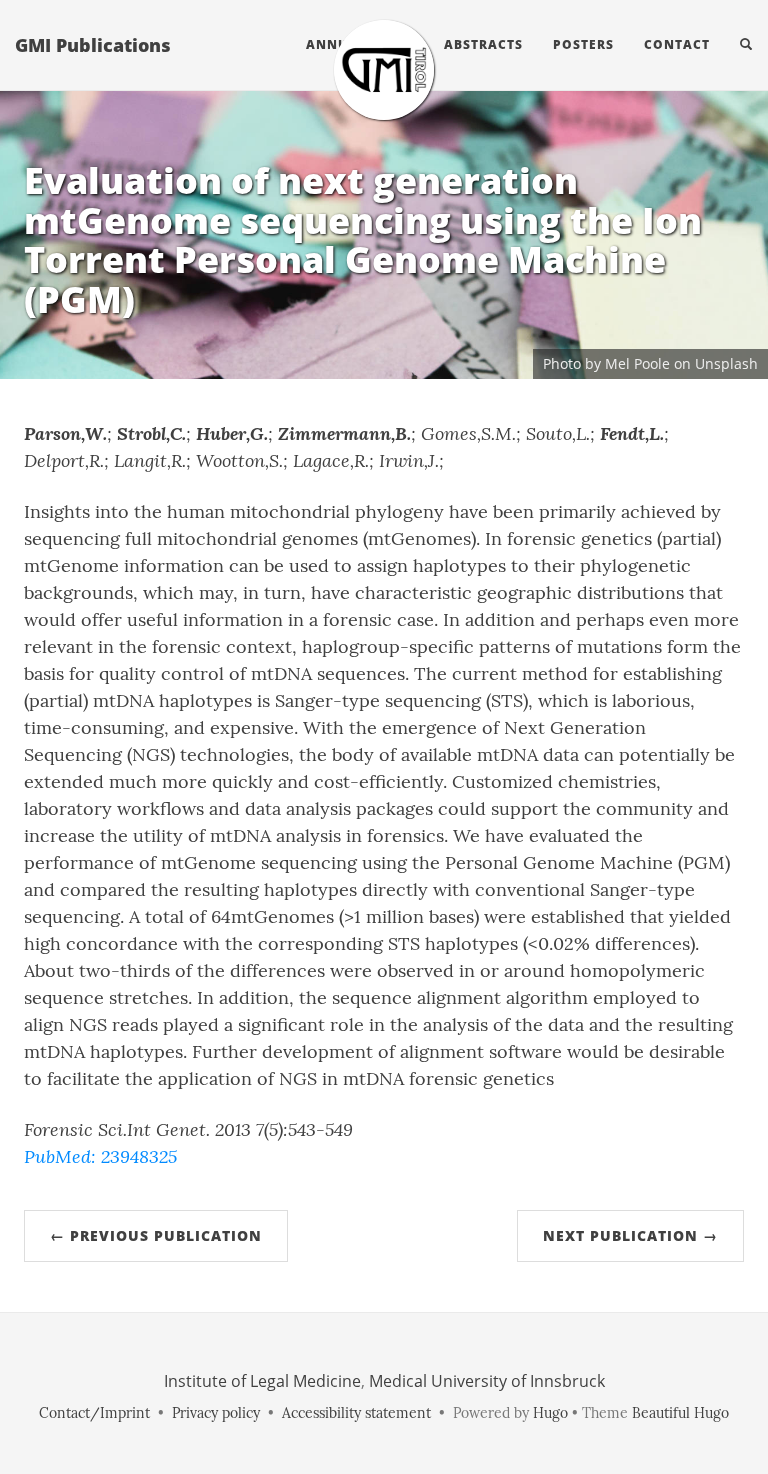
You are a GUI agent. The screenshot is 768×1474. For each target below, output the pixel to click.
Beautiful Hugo (680, 1413)
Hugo (550, 1413)
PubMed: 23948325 (100, 1156)
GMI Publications (93, 45)
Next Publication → (630, 1235)
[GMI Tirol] (384, 70)
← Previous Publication (156, 1235)
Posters (583, 44)
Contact (677, 44)
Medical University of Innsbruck (487, 1381)
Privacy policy (216, 1413)
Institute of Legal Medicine (262, 1381)
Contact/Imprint (94, 1413)
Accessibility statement (356, 1413)
